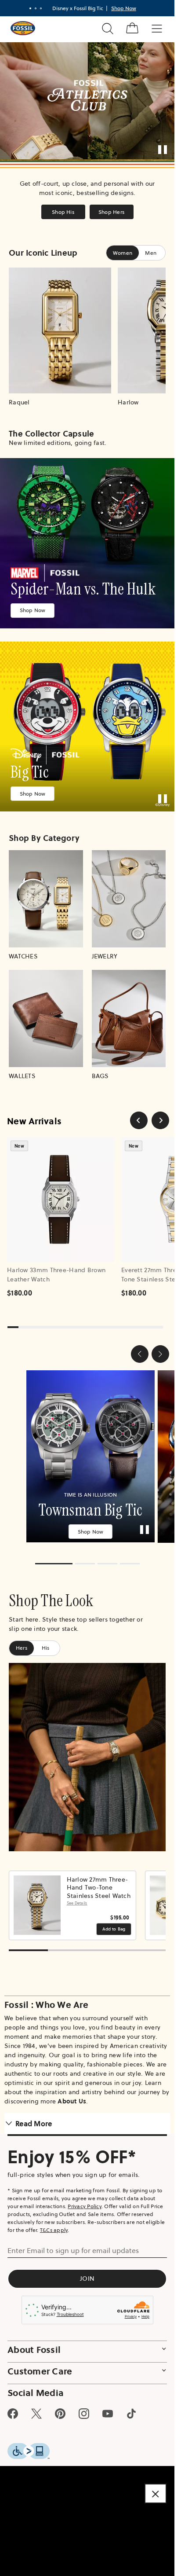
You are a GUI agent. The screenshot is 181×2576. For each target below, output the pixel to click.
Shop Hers (111, 212)
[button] (140, 1354)
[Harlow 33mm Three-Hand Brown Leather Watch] (61, 1199)
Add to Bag (114, 1923)
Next (156, 1899)
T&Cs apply (54, 2224)
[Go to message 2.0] (36, 8)
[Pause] (163, 150)
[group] (87, 1453)
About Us (72, 2095)
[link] (87, 543)
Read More (34, 2117)
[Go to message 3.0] (41, 8)
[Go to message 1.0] (30, 8)
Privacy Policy (85, 2200)
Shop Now (33, 610)
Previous (18, 1899)
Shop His (63, 212)
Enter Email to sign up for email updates (73, 2244)
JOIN (87, 2272)
